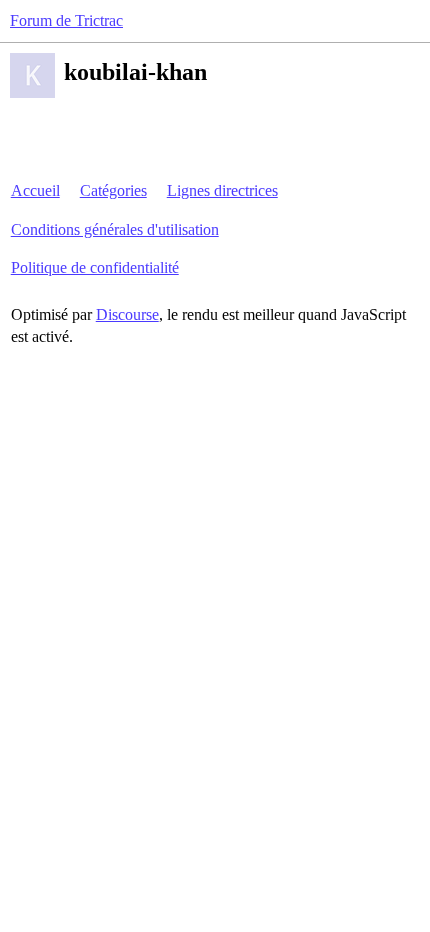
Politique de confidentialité (95, 267)
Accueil (35, 190)
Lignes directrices (222, 190)
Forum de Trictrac (66, 20)
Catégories (113, 190)
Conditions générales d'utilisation (115, 229)
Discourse (127, 314)
